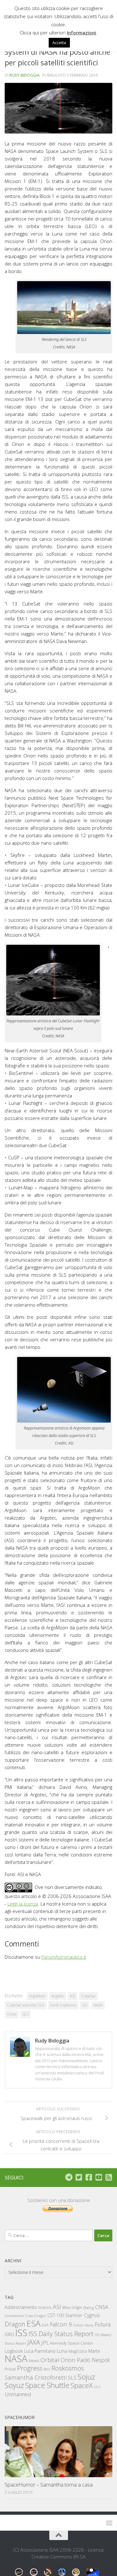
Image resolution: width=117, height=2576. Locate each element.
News (34, 2360)
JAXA (34, 2342)
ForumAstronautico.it (64, 1957)
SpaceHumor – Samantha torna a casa (49, 2485)
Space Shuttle (47, 2385)
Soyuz (14, 2385)
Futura (103, 2324)
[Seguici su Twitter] (79, 2177)
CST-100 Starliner (65, 2315)
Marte (94, 2351)
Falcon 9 (61, 2324)
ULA (97, 2387)
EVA (45, 2325)
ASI (73, 1996)
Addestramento (21, 2307)
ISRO (9, 2334)
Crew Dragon (36, 2316)
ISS (85, 2005)
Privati (10, 2369)
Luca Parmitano (40, 2351)
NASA (98, 2005)
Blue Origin (72, 2308)
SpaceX (82, 2385)
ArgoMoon (37, 1996)
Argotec (58, 1996)
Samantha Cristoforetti (36, 2377)
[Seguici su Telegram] (69, 2177)
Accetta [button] (59, 43)
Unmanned (18, 2394)
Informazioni (81, 33)
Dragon (15, 2324)
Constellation (14, 2316)
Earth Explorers (63, 2005)
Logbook (14, 2351)
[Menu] (109, 2523)
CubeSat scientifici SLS (26, 2005)
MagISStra (78, 2351)
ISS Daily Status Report (61, 2334)
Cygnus (92, 2315)
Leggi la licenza (23, 1904)
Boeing (89, 2308)
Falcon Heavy (83, 2325)
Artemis (45, 2308)
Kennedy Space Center (72, 2343)
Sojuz (86, 2377)
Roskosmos (68, 2368)
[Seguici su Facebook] (89, 2177)
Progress (30, 2368)
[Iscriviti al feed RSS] (109, 2177)
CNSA (102, 2307)
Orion (12, 2014)
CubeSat (88, 1996)
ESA (34, 2323)
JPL (45, 2343)
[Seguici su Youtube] (99, 2177)
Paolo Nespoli (93, 2360)
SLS (26, 2014)
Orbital (50, 2360)
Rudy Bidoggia (24, 75)
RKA (47, 2369)
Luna (62, 2351)
